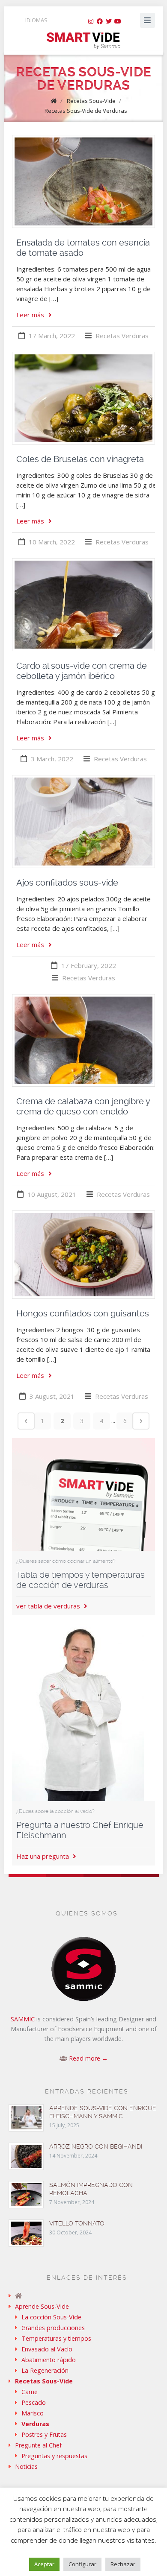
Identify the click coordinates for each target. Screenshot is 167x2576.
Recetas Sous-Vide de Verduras (86, 111)
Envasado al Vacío (47, 2349)
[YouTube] (118, 21)
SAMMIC (23, 2019)
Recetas (108, 336)
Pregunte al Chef (38, 2445)
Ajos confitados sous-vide (67, 883)
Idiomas (36, 20)
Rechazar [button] (123, 2564)
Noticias (26, 2466)
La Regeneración (45, 2370)
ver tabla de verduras (49, 1606)
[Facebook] (100, 21)
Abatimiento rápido (49, 2360)
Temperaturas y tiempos (56, 2338)
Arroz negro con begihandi (96, 2146)
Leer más (30, 315)
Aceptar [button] (44, 2564)
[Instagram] (91, 21)
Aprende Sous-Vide (42, 2306)
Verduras (135, 336)
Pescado (34, 2402)
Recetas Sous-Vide (91, 101)
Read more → (88, 2058)
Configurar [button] (82, 2564)
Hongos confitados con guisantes (83, 1313)
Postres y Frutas (44, 2434)
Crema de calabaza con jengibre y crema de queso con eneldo (83, 1106)
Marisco (33, 2413)
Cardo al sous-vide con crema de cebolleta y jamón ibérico (82, 671)
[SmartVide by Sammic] (84, 2296)
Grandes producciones (53, 2328)
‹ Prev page (26, 1421)
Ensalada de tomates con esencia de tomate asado (83, 248)
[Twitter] (109, 21)
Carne (30, 2392)
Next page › (141, 1421)
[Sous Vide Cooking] (83, 41)
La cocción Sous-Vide (51, 2317)
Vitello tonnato (77, 2223)
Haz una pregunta (43, 1856)
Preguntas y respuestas (54, 2456)
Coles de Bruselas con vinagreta (80, 459)
